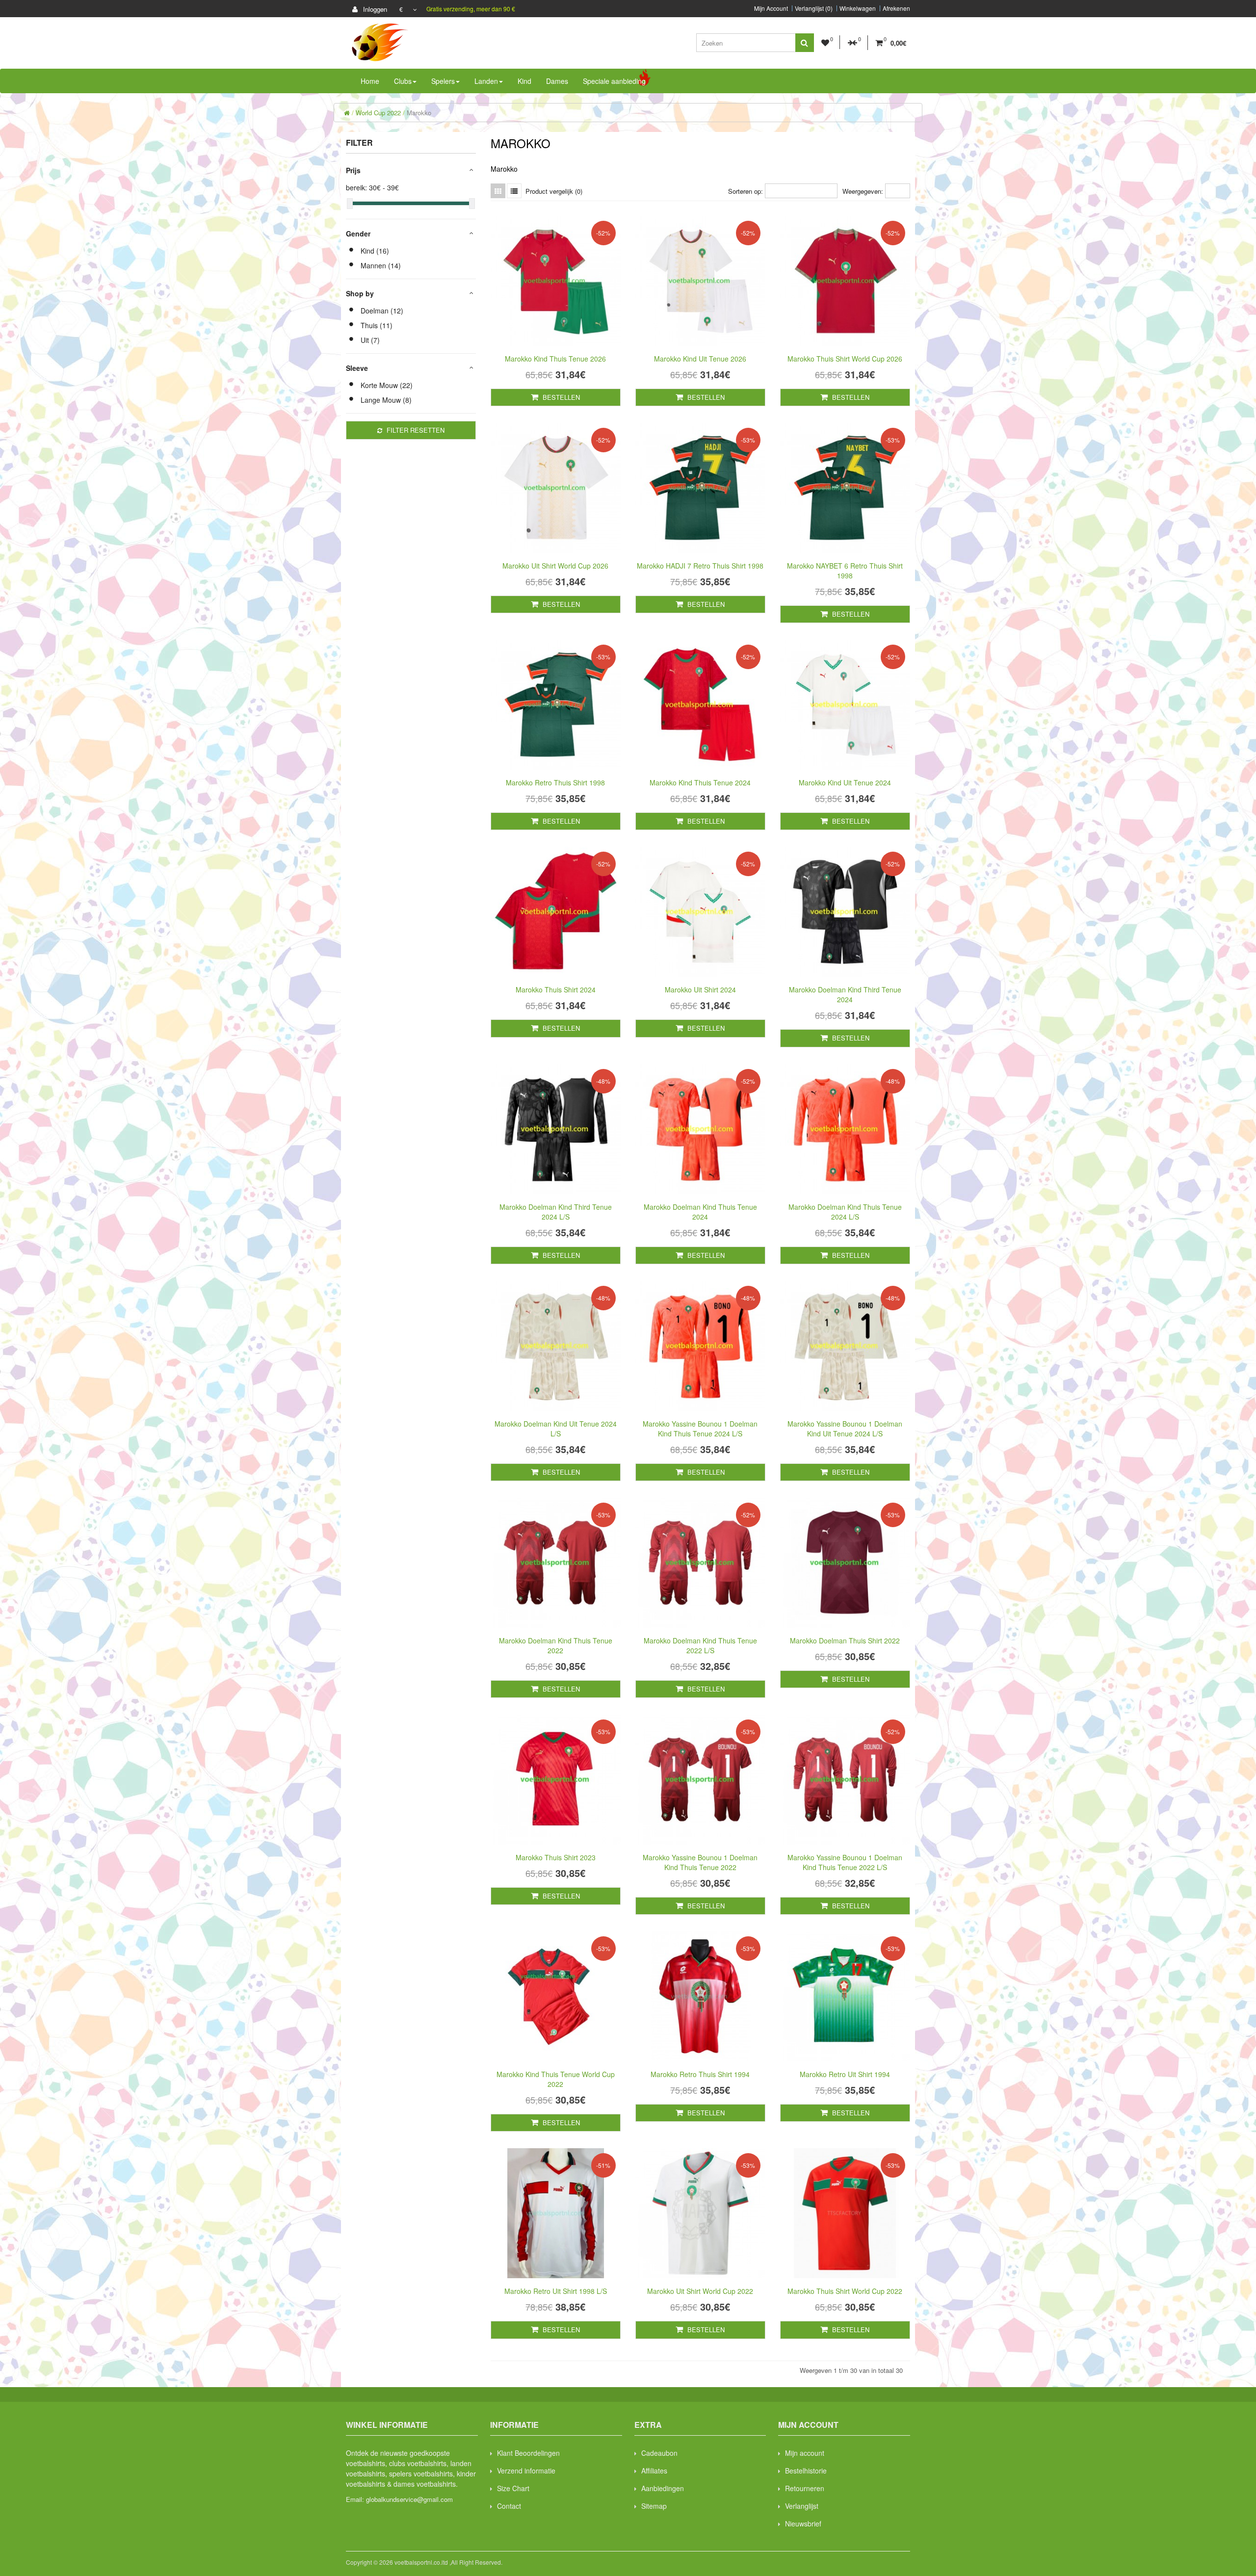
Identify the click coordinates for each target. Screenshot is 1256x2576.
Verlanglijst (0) (814, 8)
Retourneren (805, 2488)
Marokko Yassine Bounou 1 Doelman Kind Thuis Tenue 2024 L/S (700, 1429)
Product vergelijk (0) (554, 191)
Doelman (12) (382, 311)
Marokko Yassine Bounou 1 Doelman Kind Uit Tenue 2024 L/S (845, 1429)
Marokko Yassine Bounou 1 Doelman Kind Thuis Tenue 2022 (700, 1862)
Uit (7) (370, 340)
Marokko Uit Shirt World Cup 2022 (700, 2291)
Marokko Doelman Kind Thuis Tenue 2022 (556, 1645)
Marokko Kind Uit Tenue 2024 (845, 782)
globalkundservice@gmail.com (409, 2499)
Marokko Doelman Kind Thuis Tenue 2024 (700, 1212)
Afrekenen (896, 8)
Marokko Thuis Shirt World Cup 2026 (845, 359)
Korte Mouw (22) (387, 385)
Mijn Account (771, 8)
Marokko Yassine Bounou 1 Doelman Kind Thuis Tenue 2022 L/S (845, 1862)
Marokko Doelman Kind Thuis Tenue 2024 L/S (845, 1212)
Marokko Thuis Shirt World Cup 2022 (845, 2291)
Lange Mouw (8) (386, 400)
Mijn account (805, 2453)
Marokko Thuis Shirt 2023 (556, 1857)
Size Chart (513, 2488)
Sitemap (654, 2506)
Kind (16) (375, 251)
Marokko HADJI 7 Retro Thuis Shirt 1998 (700, 566)
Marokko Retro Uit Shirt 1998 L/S (556, 2291)
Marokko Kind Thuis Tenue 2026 (555, 359)
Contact (509, 2506)
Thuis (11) (377, 325)
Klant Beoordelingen (528, 2453)
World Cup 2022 (378, 113)
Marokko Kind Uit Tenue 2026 (700, 359)
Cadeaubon (659, 2453)
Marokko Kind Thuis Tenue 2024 (700, 782)
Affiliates (654, 2471)
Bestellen (560, 397)
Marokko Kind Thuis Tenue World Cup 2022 (556, 2079)
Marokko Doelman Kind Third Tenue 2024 (845, 994)
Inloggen (374, 9)
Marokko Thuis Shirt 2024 (556, 989)
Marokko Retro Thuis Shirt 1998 (555, 782)
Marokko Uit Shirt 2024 (700, 989)
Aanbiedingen (663, 2488)
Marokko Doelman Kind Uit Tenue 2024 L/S (556, 1429)
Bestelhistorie (806, 2471)
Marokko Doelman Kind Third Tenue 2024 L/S (556, 1212)
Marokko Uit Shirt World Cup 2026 (555, 566)
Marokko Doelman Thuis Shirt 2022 (845, 1640)
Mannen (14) (381, 265)
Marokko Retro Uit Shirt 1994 (845, 2074)
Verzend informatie (526, 2471)
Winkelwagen (858, 8)
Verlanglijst (802, 2506)
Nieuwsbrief (803, 2524)
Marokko (419, 113)
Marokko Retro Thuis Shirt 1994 (700, 2074)
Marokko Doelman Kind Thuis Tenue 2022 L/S (700, 1645)
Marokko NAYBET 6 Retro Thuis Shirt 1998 (845, 571)
